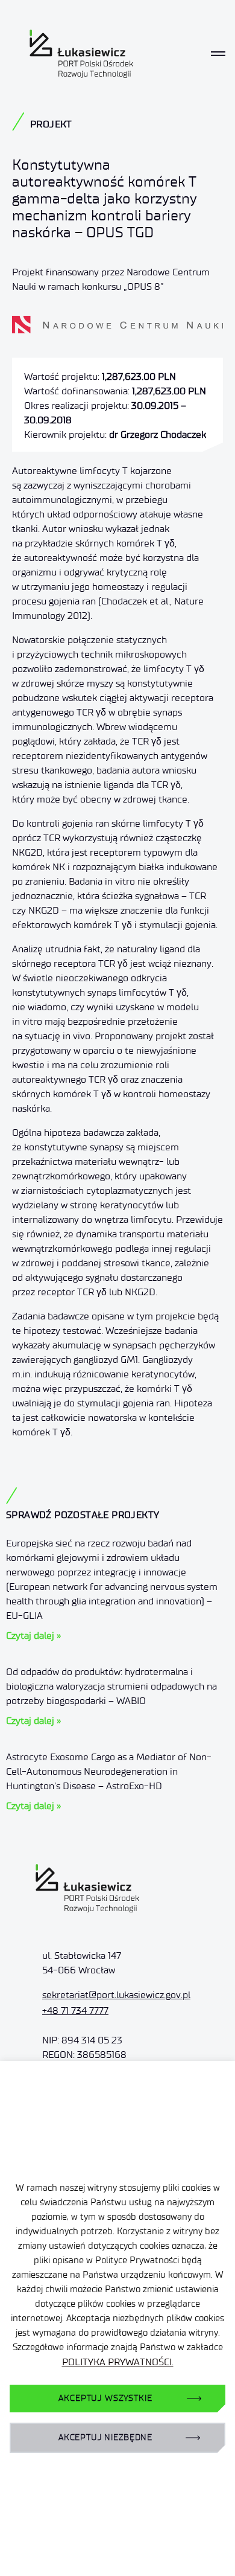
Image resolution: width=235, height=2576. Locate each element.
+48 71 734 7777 (75, 2010)
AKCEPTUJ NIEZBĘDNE (105, 2437)
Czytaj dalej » (33, 1636)
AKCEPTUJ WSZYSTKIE (105, 2398)
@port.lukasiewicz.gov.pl (116, 1995)
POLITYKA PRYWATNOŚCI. (118, 2362)
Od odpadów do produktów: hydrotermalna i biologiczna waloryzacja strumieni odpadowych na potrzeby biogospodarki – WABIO (111, 1686)
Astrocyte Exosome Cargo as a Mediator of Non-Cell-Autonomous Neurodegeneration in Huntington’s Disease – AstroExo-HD (109, 1771)
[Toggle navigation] (218, 54)
